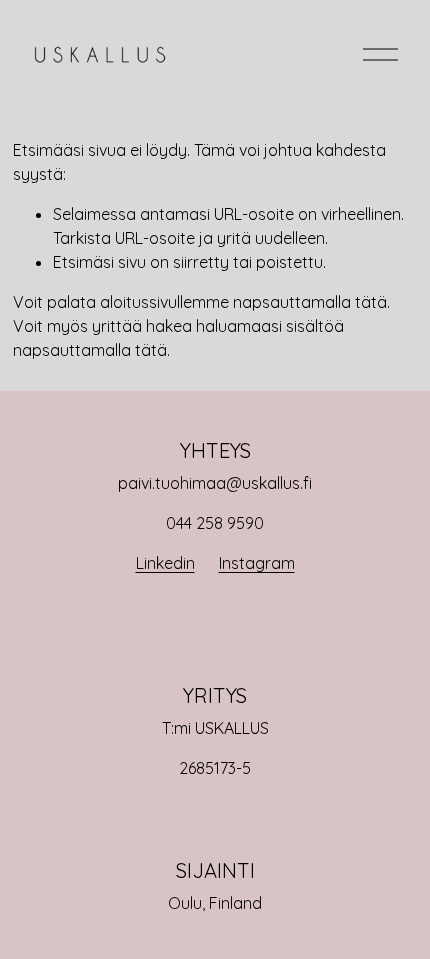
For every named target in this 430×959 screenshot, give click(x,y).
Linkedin (165, 563)
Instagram (257, 563)
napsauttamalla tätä (310, 302)
